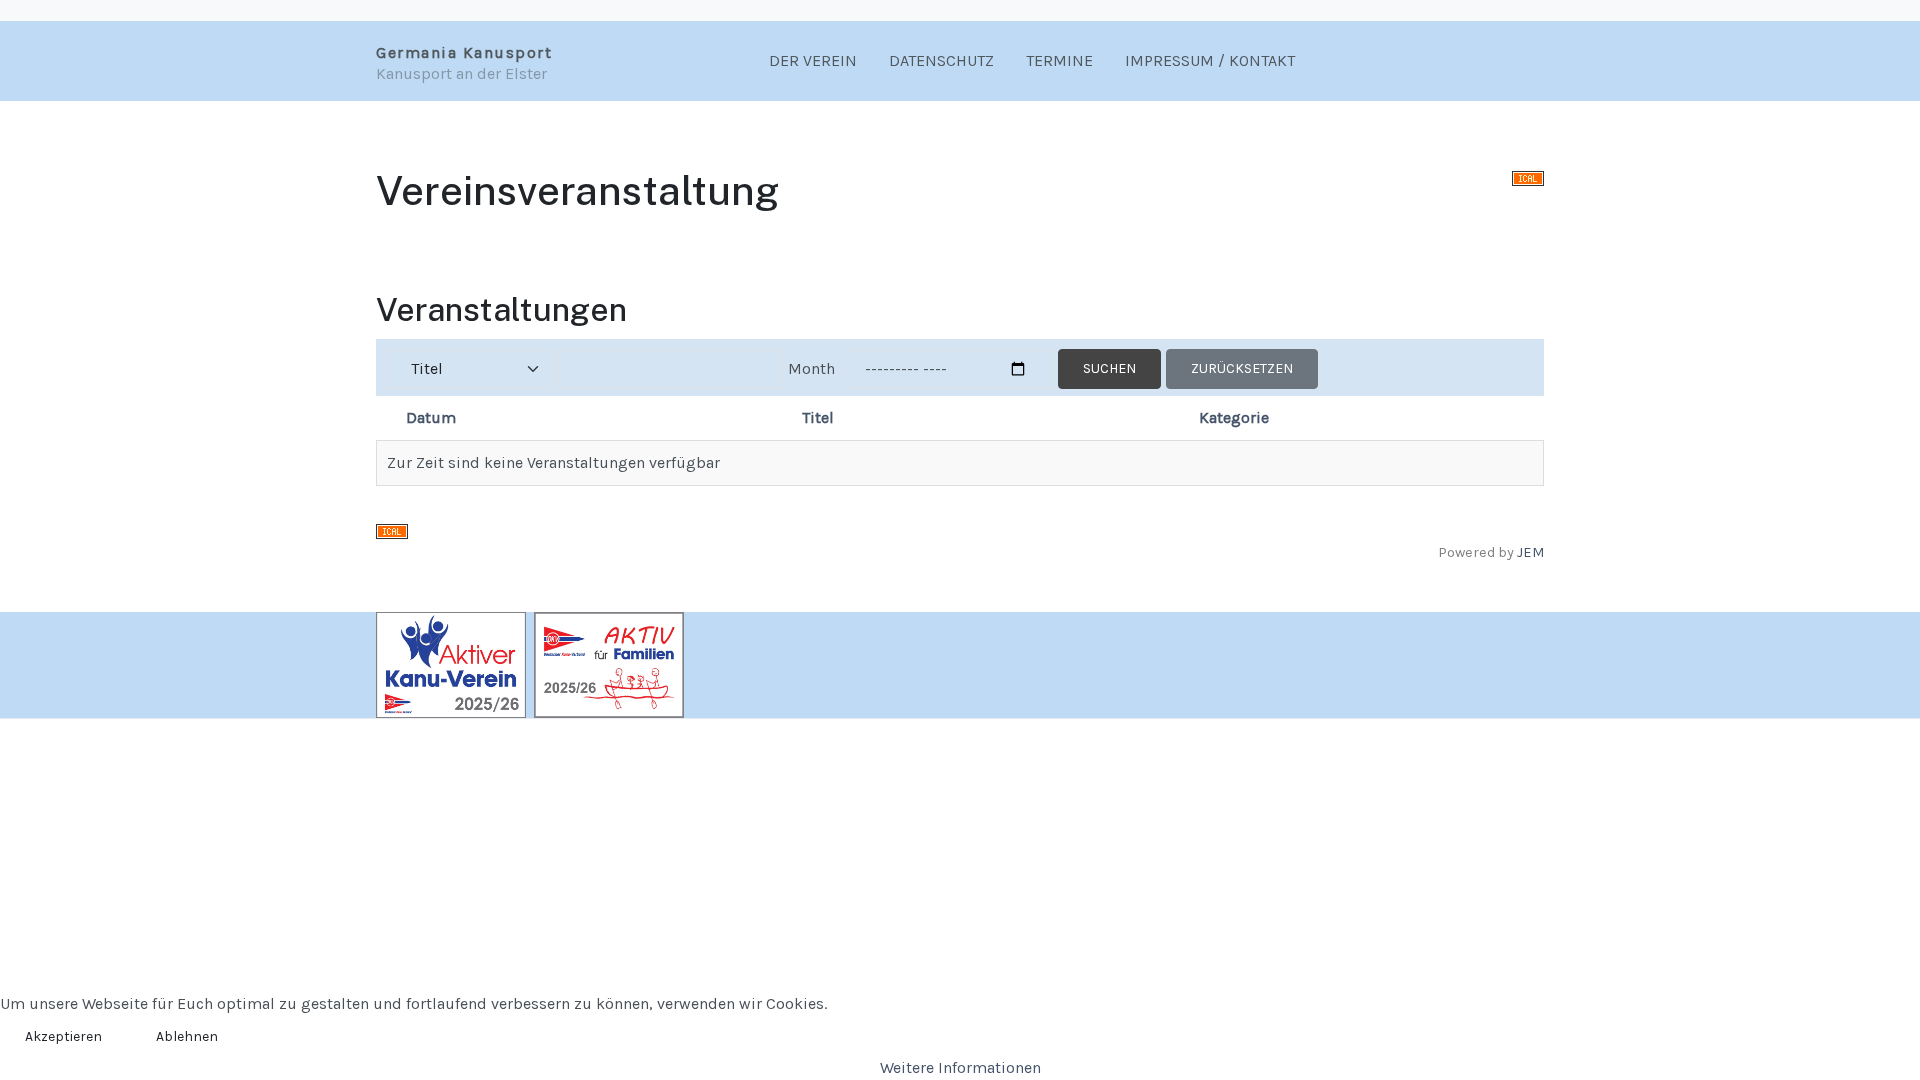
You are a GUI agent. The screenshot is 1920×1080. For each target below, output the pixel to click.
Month (811, 368)
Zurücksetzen (1242, 368)
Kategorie (1234, 417)
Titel (818, 417)
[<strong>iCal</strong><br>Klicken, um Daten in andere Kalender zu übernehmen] (1528, 177)
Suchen (1109, 368)
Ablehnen (187, 1036)
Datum (431, 417)
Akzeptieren (63, 1036)
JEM (1530, 552)
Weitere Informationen (960, 1067)
